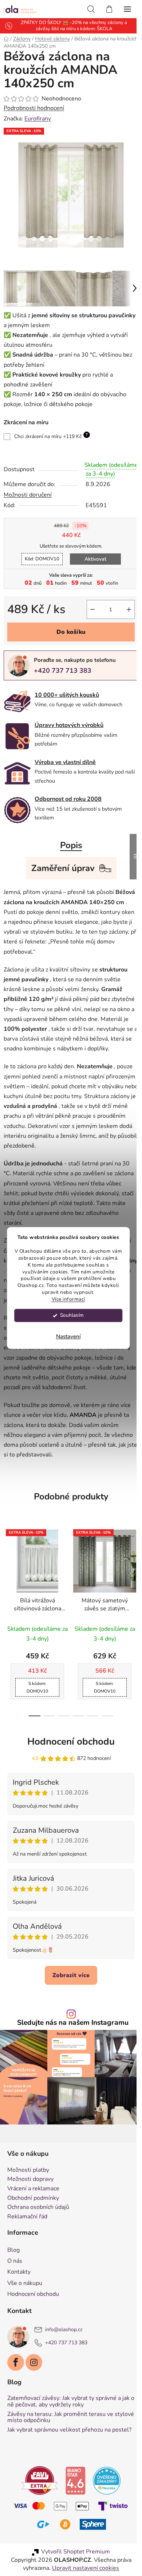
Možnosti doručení (28, 498)
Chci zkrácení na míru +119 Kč (51, 430)
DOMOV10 (39, 562)
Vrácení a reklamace (33, 2208)
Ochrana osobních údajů (38, 2227)
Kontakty (19, 2291)
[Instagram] (34, 2382)
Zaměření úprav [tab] (60, 871)
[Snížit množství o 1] (87, 613)
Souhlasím (72, 1315)
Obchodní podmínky (33, 2218)
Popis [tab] (68, 848)
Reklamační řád (27, 2236)
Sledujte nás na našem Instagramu (70, 2046)
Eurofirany (38, 119)
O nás (15, 2281)
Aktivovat (92, 562)
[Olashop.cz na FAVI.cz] (37, 2506)
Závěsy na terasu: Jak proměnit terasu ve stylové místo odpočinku (60, 2437)
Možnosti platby (28, 2190)
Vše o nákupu (25, 2302)
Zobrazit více (68, 1998)
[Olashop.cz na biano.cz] (73, 2506)
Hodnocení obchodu (68, 1764)
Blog (13, 2270)
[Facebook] (16, 2382)
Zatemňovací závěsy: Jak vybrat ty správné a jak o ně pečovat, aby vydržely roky (64, 2421)
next (129, 1593)
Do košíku (68, 635)
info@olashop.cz (64, 2349)
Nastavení (68, 1337)
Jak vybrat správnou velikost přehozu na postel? (59, 2452)
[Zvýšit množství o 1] (123, 613)
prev (8, 1593)
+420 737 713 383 (63, 674)
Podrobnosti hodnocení (34, 108)
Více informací (68, 1299)
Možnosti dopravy (30, 2199)
